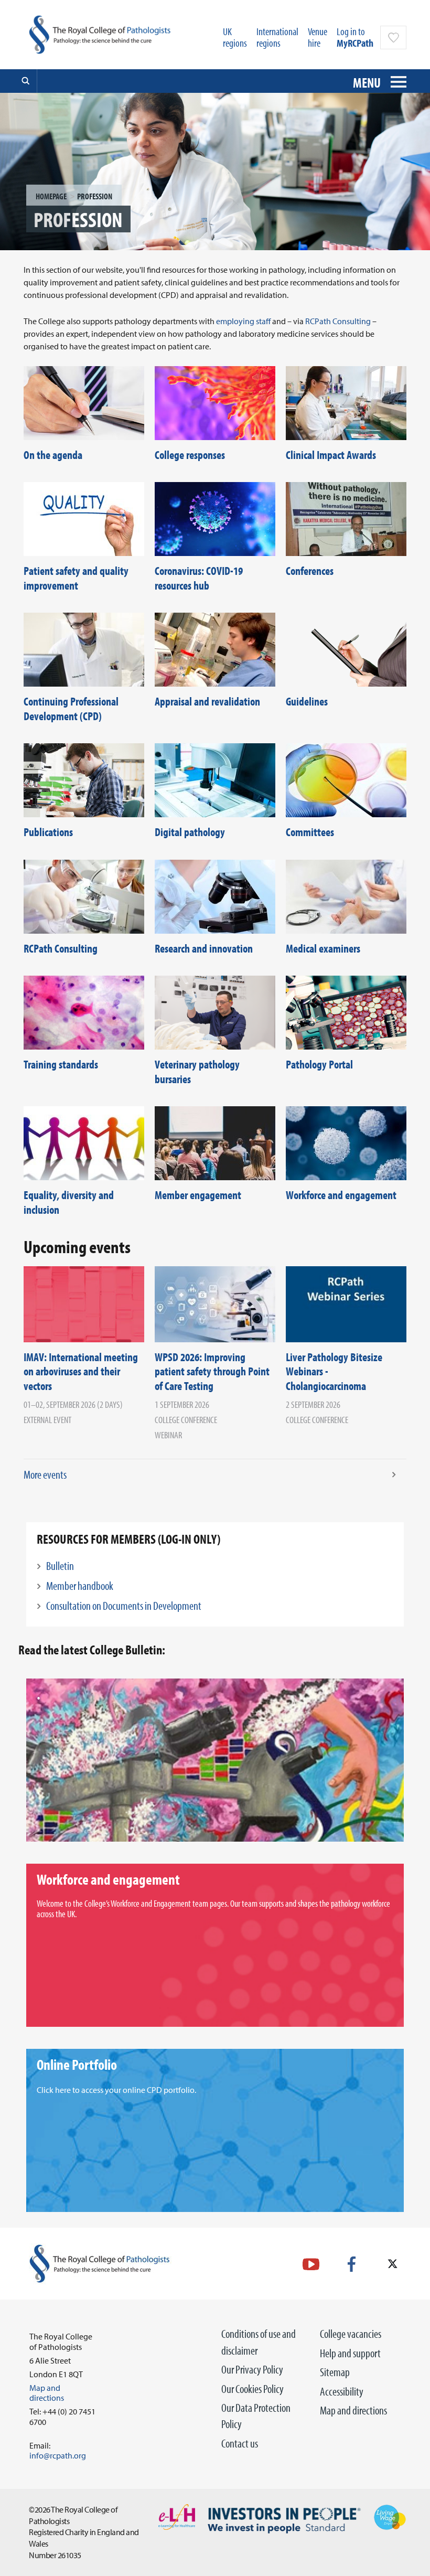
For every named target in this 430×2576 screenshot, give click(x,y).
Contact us (240, 2443)
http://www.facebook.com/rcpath (352, 2264)
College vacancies (351, 2334)
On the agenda (53, 455)
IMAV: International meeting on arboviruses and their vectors (81, 1371)
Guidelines (307, 701)
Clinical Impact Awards (331, 455)
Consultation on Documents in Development (124, 1606)
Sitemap (335, 2372)
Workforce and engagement (341, 1195)
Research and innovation (204, 948)
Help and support (350, 2353)
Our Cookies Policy (252, 2389)
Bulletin (60, 1566)
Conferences (310, 571)
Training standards (61, 1064)
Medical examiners (323, 948)
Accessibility (342, 2391)
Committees (310, 832)
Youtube (311, 2264)
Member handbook (80, 1586)
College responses (190, 455)
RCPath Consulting (338, 321)
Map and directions (353, 2410)
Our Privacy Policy (252, 2369)
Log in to (355, 37)
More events (45, 1474)
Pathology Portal (319, 1064)
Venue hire (318, 37)
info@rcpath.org (58, 2455)
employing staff (243, 321)
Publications (48, 832)
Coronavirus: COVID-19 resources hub (199, 578)
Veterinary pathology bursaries (197, 1072)
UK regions (235, 37)
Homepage (51, 196)
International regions (277, 37)
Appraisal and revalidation (207, 701)
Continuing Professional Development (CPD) (71, 709)
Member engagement (198, 1195)
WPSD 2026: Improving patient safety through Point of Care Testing (212, 1371)
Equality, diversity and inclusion (69, 1202)
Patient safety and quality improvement (76, 578)
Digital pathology (190, 832)
